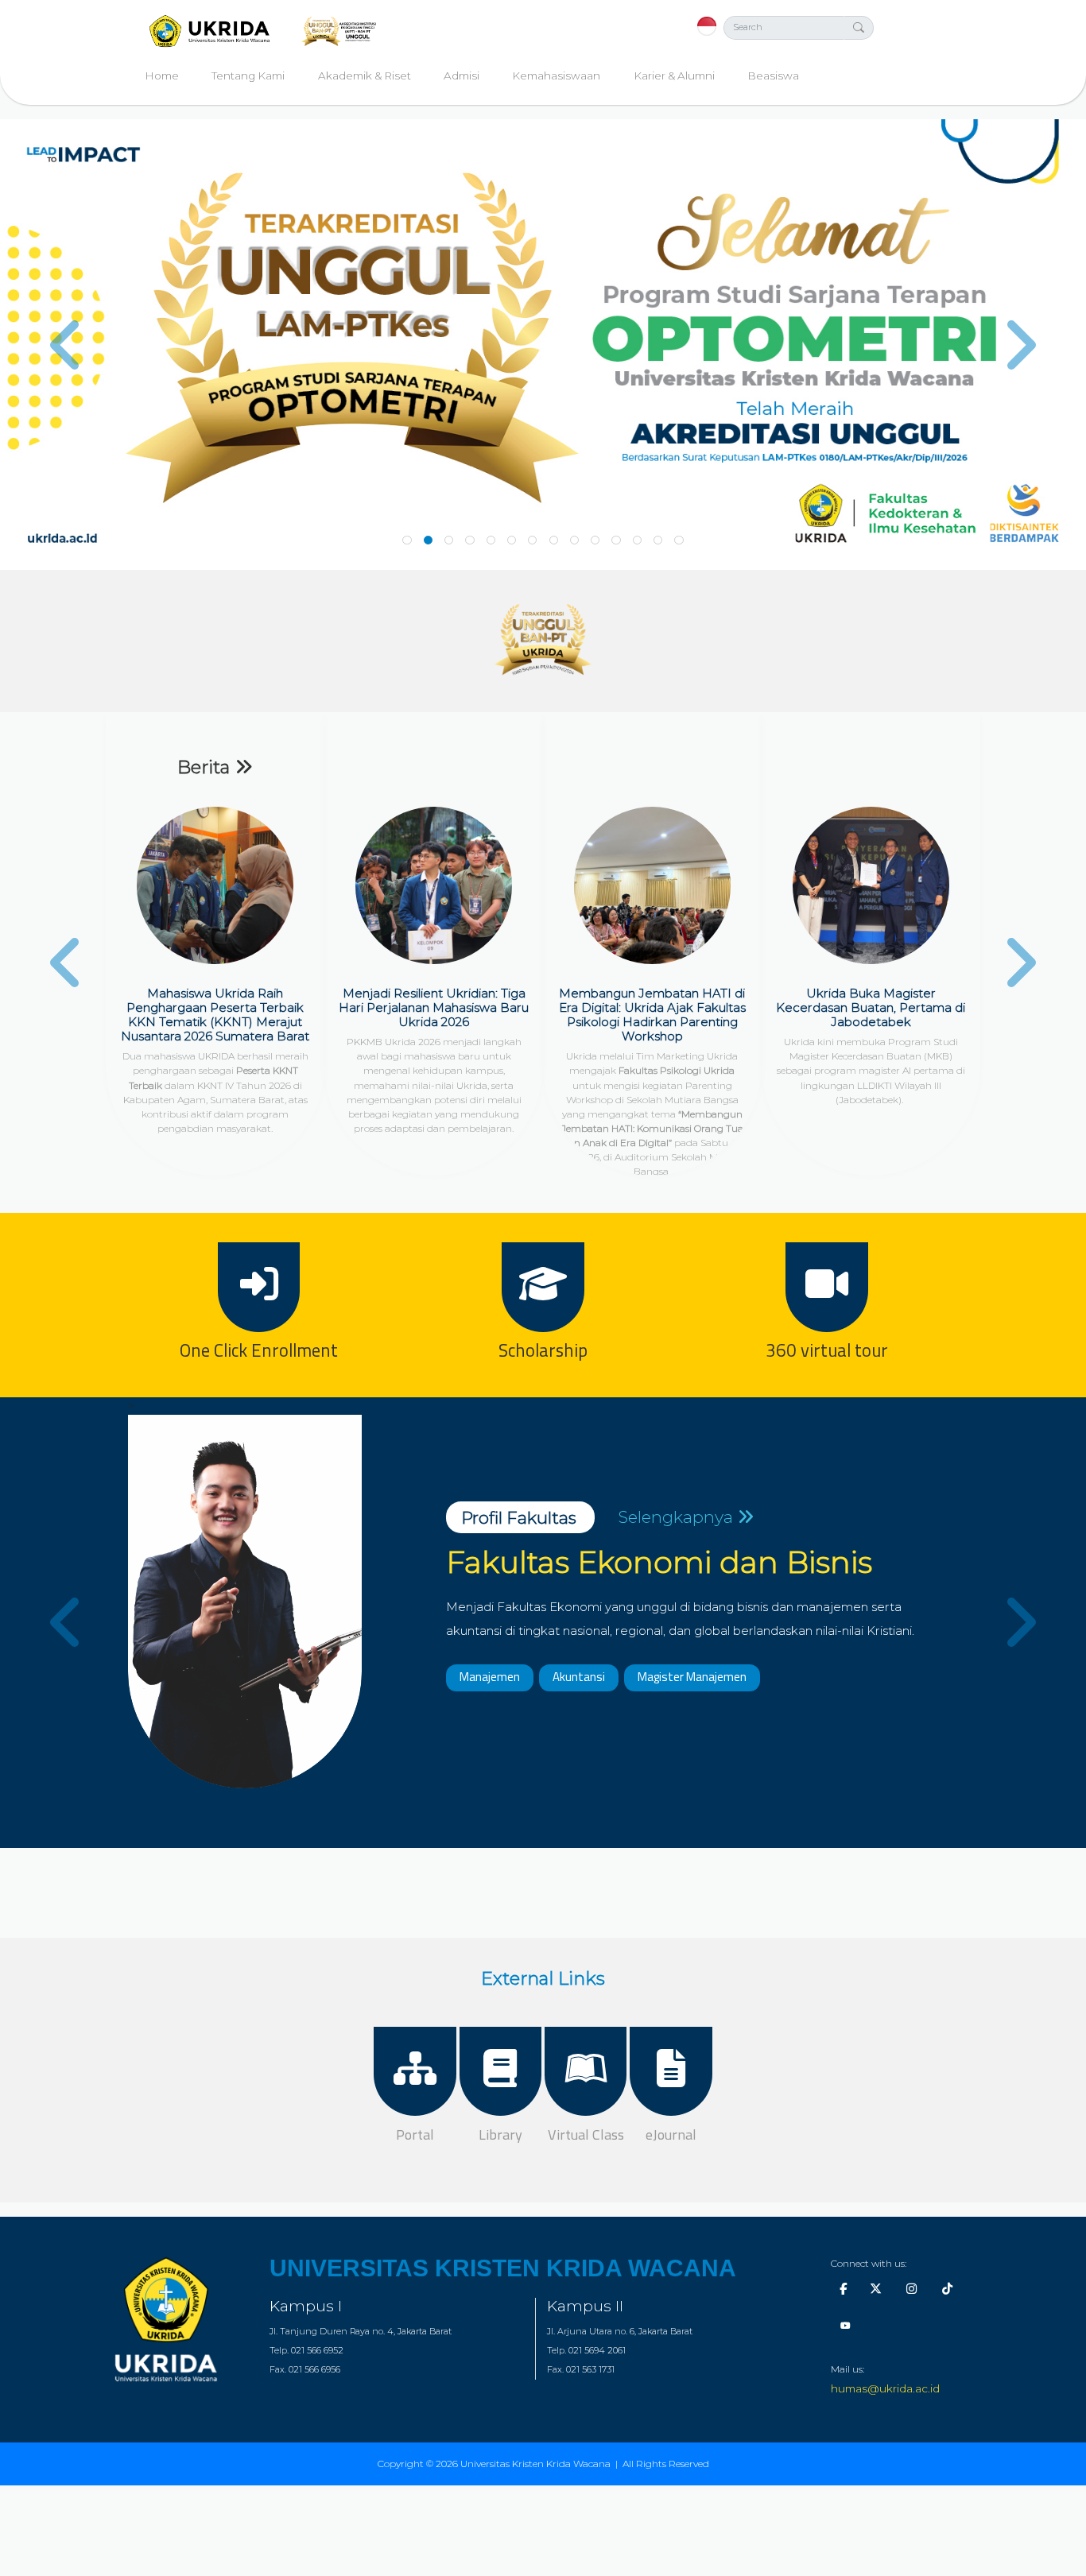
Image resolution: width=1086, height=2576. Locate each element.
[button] (81, 345)
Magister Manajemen (692, 1677)
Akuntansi (579, 1677)
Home (162, 76)
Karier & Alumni (674, 76)
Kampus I (306, 2306)
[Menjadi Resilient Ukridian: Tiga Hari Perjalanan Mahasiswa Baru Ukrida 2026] (434, 885)
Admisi (462, 76)
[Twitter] (876, 2289)
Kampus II (585, 2306)
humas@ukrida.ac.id (885, 2388)
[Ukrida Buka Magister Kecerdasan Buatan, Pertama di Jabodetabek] (871, 885)
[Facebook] (843, 2289)
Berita (206, 767)
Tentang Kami (248, 76)
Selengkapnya (677, 1517)
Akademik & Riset (365, 76)
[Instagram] (911, 2289)
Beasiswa (773, 76)
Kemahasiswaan (556, 76)
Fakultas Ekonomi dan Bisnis (659, 1562)
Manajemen (490, 1677)
